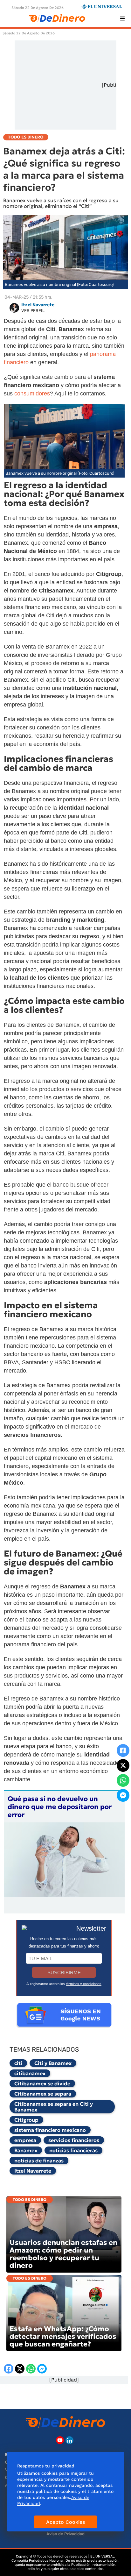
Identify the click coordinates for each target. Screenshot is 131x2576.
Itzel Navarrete (33, 2171)
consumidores (32, 394)
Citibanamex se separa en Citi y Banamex (54, 2107)
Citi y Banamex (53, 2063)
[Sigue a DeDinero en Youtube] (60, 2440)
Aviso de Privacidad (65, 2534)
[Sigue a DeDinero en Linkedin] (69, 2440)
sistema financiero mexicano (50, 2130)
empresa (25, 2140)
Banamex (26, 2150)
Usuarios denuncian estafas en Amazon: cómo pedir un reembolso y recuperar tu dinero (63, 2254)
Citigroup (26, 2120)
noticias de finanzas (39, 2161)
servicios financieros (74, 2140)
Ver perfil (33, 311)
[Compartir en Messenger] (123, 1795)
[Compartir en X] (123, 1765)
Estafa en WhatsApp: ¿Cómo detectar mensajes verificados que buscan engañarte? (63, 2336)
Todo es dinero (30, 2200)
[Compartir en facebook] (123, 1750)
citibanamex (30, 2073)
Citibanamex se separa (43, 2094)
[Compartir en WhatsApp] (123, 1780)
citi (18, 2063)
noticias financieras (73, 2150)
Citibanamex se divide (42, 2083)
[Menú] (122, 18)
